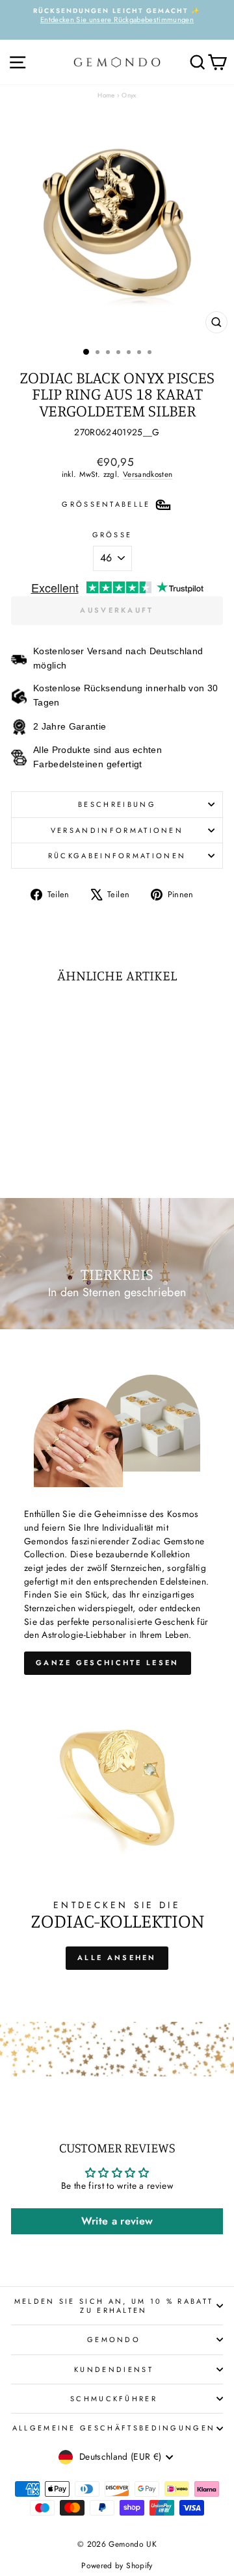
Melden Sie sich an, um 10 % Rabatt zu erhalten (114, 2306)
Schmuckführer (114, 2399)
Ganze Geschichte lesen (108, 1663)
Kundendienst (114, 2369)
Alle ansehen (117, 1958)
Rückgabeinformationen (117, 856)
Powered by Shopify (117, 2566)
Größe (112, 535)
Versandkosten (148, 474)
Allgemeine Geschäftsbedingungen (114, 2428)
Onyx (129, 95)
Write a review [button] (117, 2221)
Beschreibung (117, 804)
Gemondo (114, 2340)
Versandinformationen (117, 830)
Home (106, 95)
